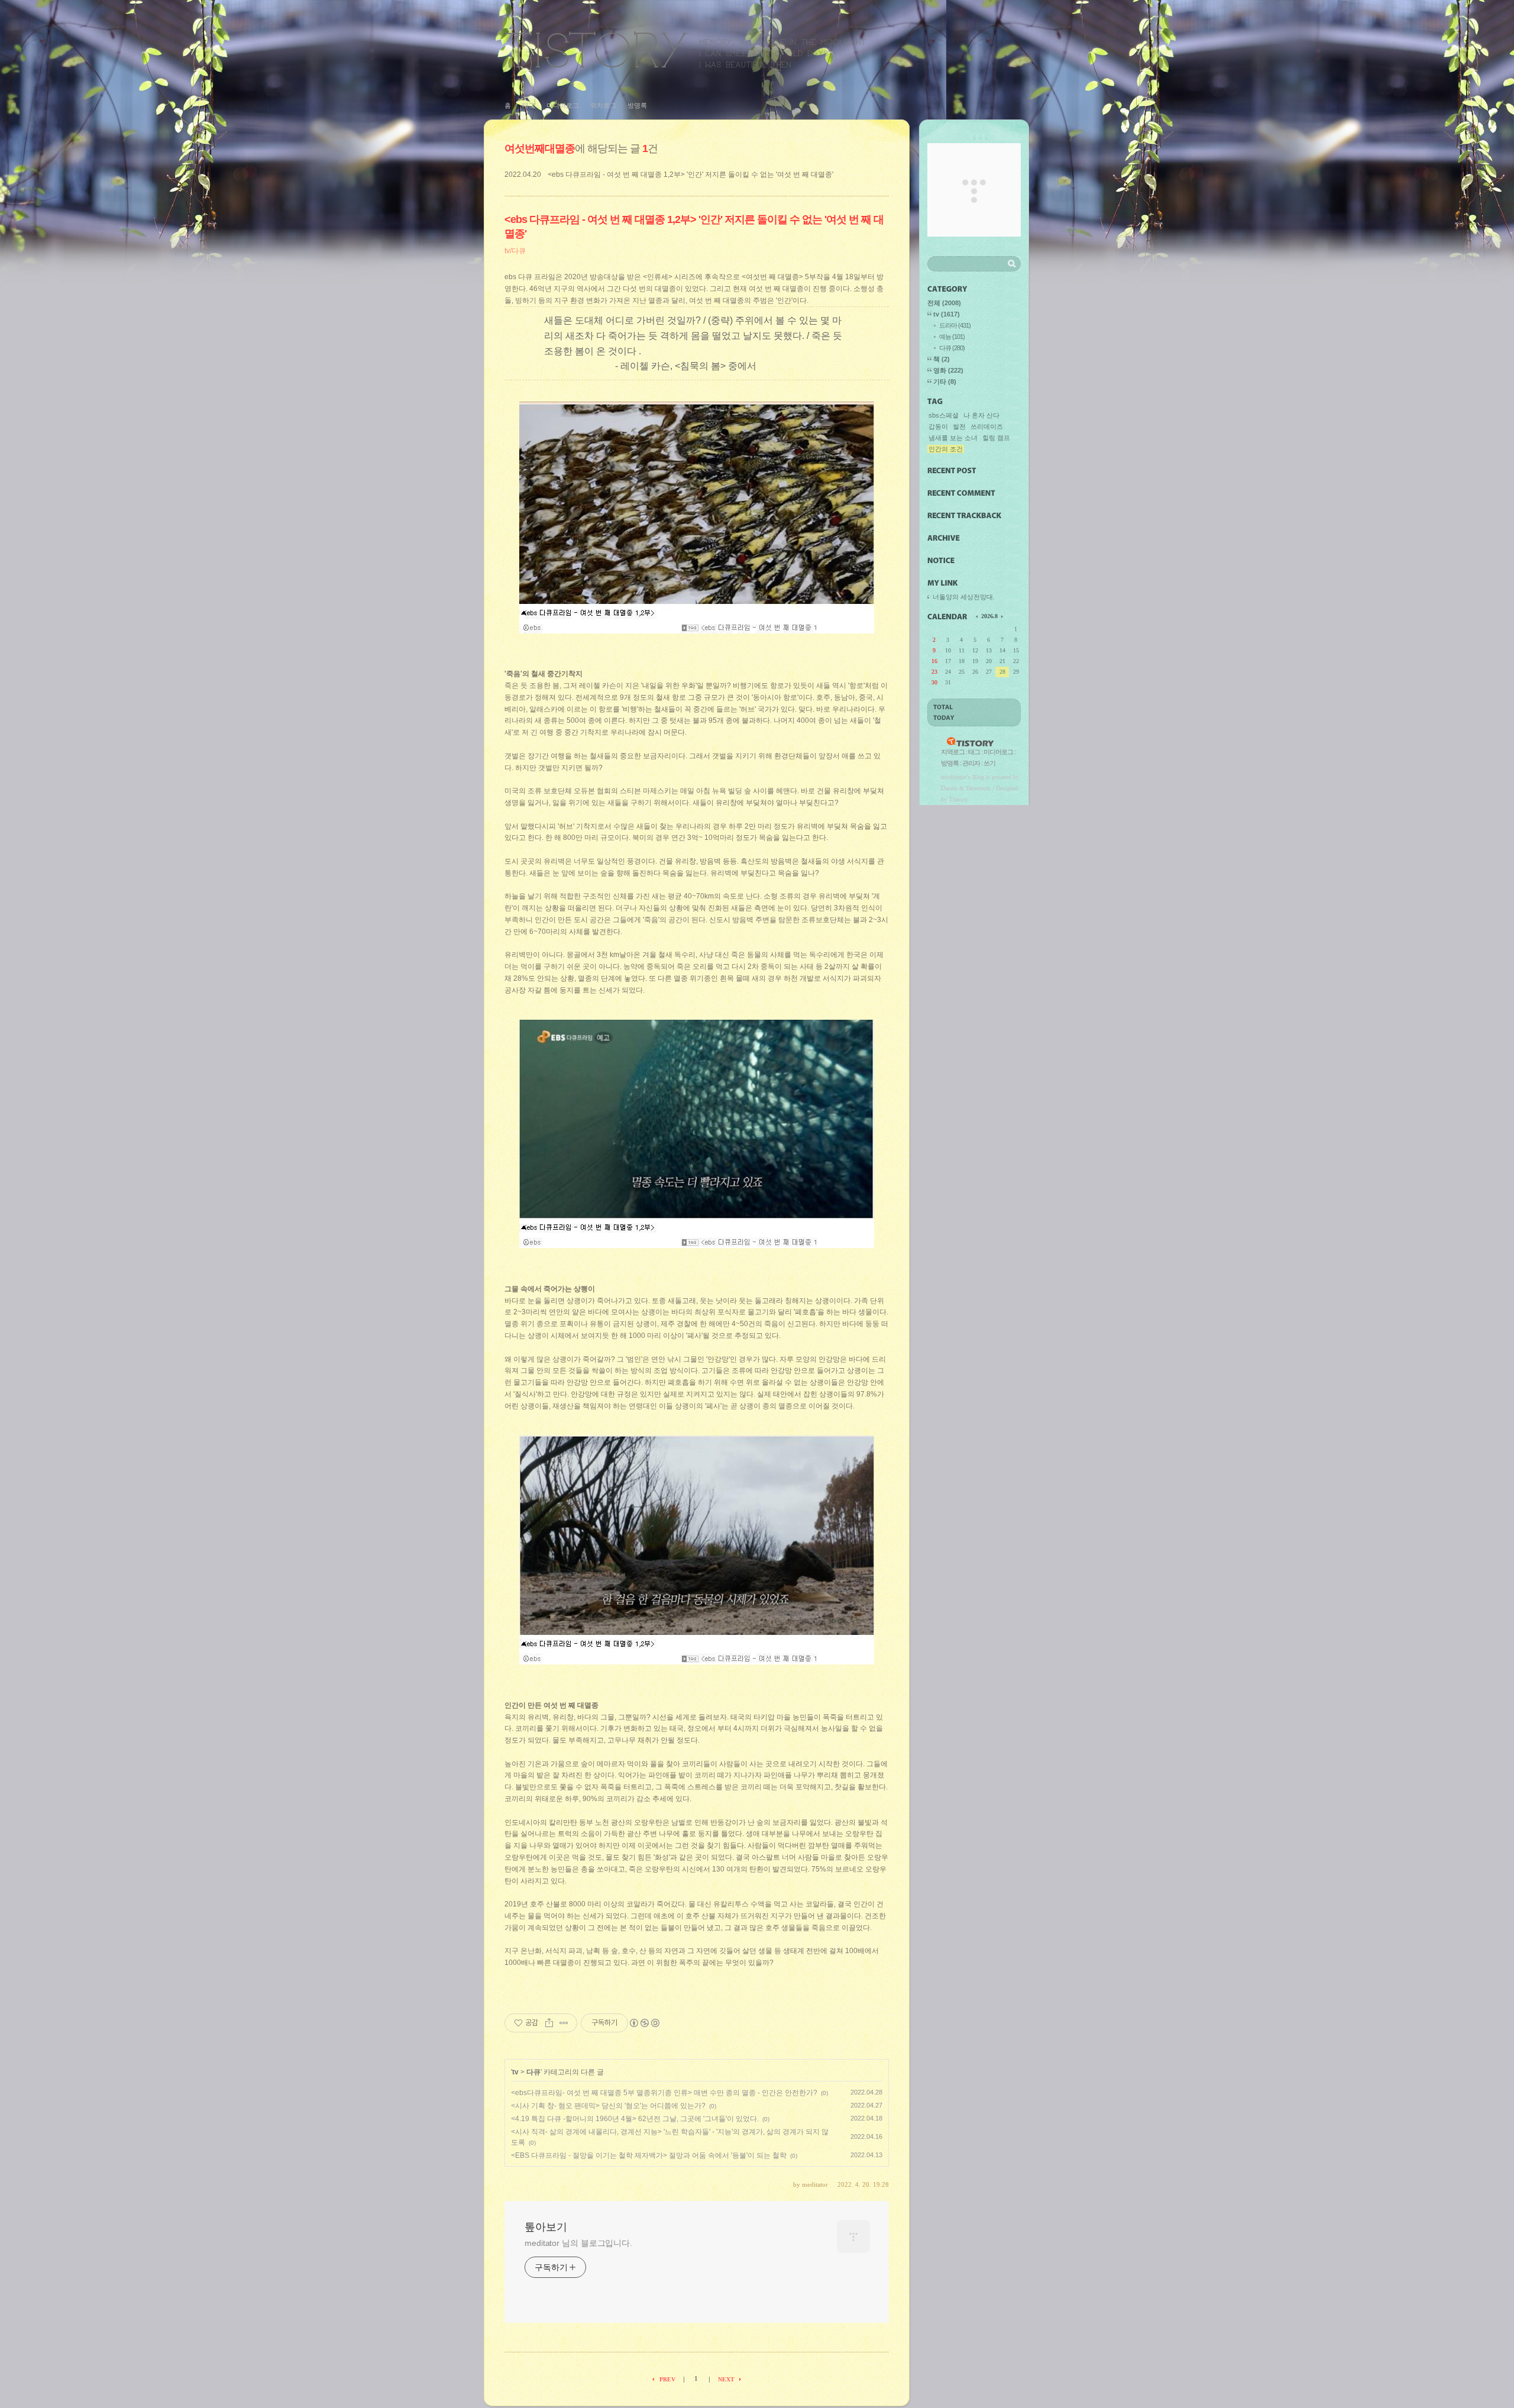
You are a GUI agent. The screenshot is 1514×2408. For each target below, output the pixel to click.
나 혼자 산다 (981, 415)
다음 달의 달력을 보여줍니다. (1001, 616)
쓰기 (989, 763)
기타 (945, 382)
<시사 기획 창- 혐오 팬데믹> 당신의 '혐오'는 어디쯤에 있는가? (608, 2106)
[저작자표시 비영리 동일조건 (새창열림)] (644, 2023)
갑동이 (938, 426)
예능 (952, 337)
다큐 (533, 2072)
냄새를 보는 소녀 (953, 438)
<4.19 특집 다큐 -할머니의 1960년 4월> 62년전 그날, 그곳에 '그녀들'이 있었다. (635, 2119)
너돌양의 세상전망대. (964, 597)
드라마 (955, 325)
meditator (954, 777)
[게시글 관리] (564, 2023)
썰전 (959, 426)
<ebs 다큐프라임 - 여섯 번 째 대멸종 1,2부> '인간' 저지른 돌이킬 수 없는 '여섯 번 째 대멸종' (690, 174)
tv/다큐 (515, 251)
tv (515, 2072)
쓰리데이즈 (987, 426)
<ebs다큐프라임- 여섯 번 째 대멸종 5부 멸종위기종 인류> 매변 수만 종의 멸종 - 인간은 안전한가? (664, 2093)
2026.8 (989, 616)
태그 (529, 105)
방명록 (637, 105)
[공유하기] (549, 2023)
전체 (944, 303)
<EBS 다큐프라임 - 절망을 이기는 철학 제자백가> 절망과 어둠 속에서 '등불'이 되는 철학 (649, 2155)
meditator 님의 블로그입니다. (578, 2243)
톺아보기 (685, 49)
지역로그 (953, 752)
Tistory (958, 799)
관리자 (971, 763)
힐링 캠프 (996, 438)
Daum (949, 788)
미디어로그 (563, 105)
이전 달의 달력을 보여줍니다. (978, 616)
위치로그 (603, 105)
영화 (948, 370)
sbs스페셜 (944, 415)
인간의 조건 (946, 449)
